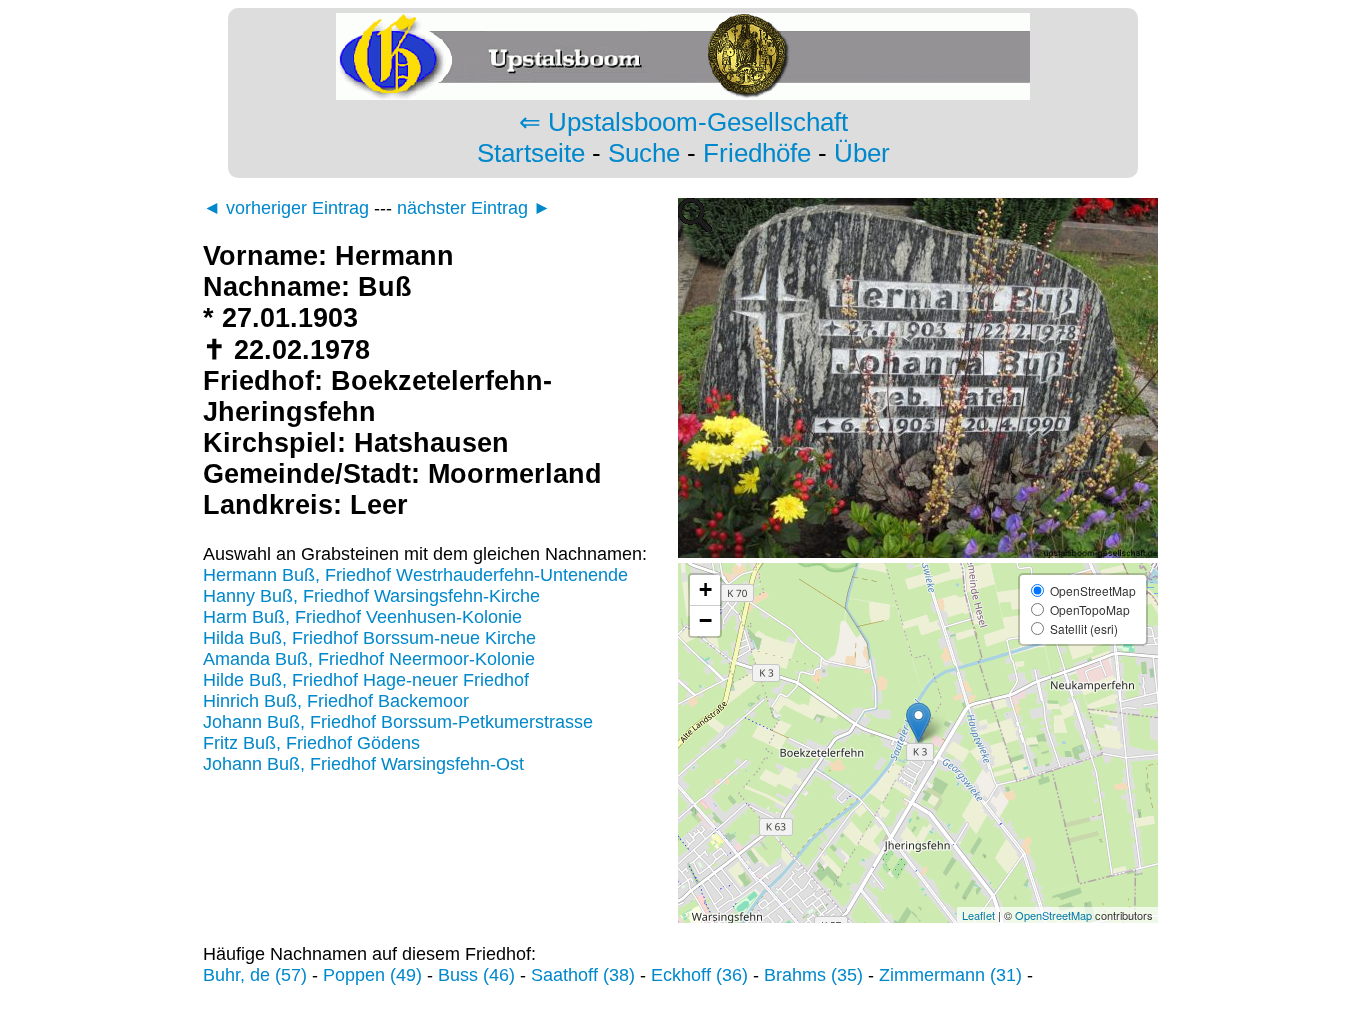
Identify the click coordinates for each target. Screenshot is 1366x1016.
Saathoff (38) (583, 975)
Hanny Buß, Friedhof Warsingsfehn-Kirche (371, 596)
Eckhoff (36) (699, 975)
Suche (644, 153)
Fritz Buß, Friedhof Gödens (311, 743)
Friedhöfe (757, 153)
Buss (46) (476, 975)
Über (862, 153)
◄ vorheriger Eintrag (286, 208)
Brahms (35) (813, 975)
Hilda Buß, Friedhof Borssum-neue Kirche (369, 638)
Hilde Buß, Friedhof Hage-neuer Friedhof (366, 680)
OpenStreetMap (1053, 915)
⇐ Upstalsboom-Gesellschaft (683, 122)
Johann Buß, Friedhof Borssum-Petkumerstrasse (398, 722)
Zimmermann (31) (950, 975)
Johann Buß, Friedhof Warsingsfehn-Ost (363, 764)
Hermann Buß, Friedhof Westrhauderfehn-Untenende (415, 575)
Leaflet (978, 915)
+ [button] (705, 589)
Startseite (531, 153)
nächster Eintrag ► (474, 208)
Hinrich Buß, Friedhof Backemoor (336, 701)
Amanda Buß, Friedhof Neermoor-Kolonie (369, 659)
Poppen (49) (372, 975)
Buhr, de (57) (255, 975)
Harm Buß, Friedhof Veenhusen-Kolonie (362, 617)
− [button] (705, 620)
